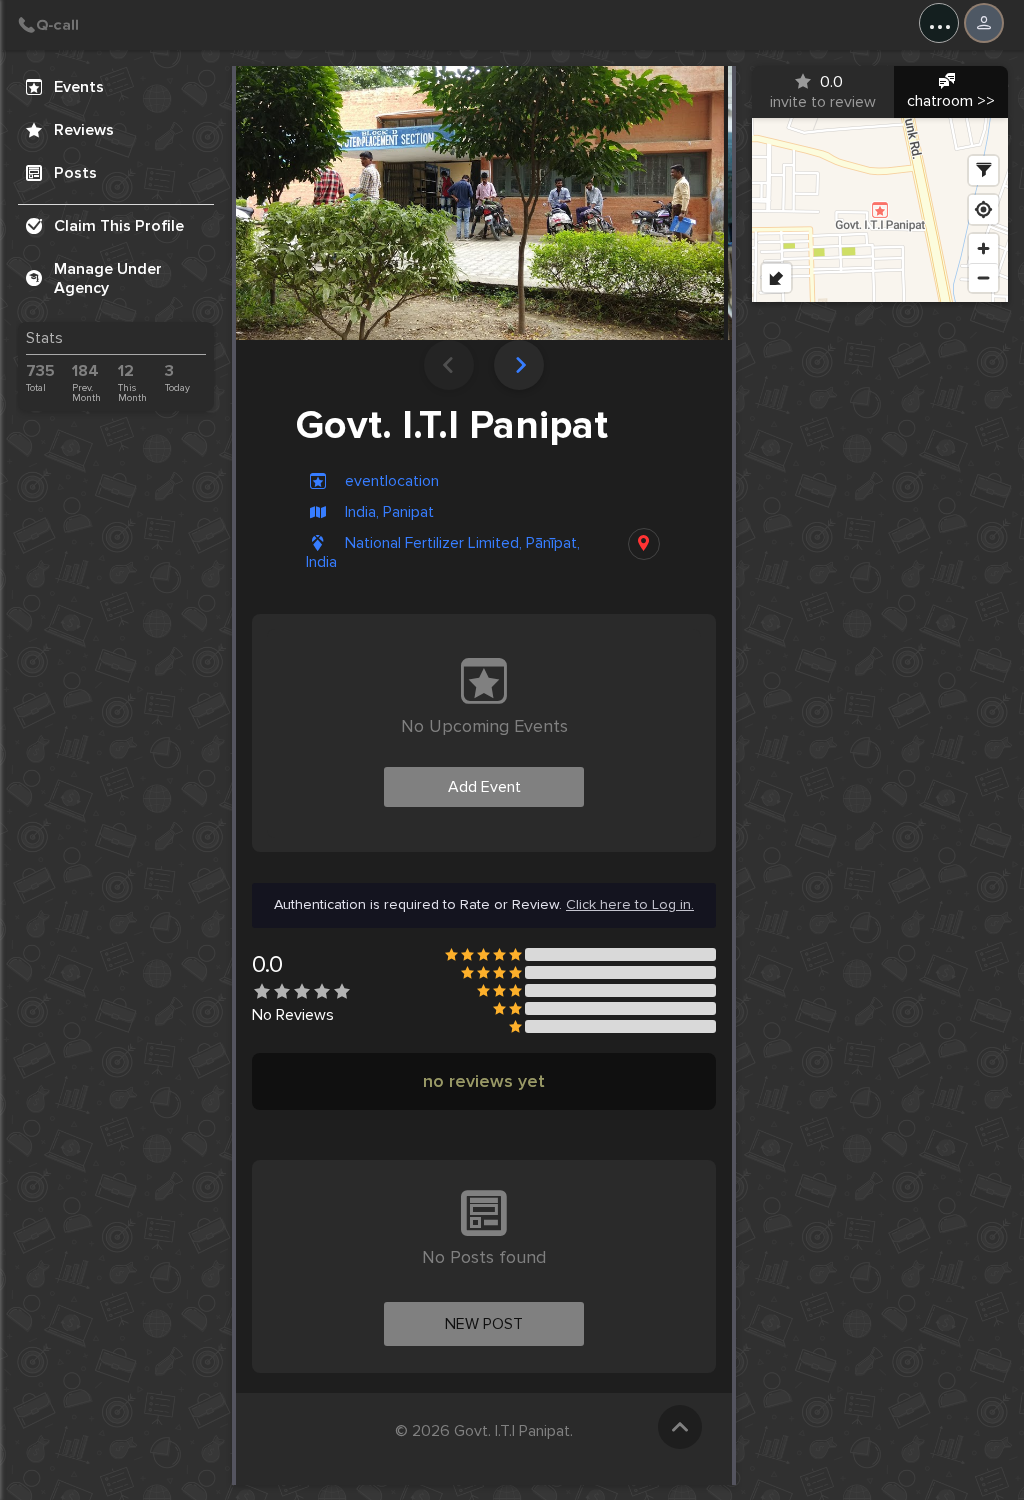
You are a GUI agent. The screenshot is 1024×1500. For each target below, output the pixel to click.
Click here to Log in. (630, 905)
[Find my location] (983, 209)
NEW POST (484, 1324)
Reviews (84, 130)
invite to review (823, 92)
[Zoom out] (983, 277)
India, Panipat (389, 512)
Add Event (484, 787)
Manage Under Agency (108, 278)
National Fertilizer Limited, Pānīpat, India (443, 553)
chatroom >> (951, 101)
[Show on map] (644, 544)
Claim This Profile (119, 226)
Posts (75, 173)
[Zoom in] (983, 248)
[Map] (880, 210)
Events (79, 87)
